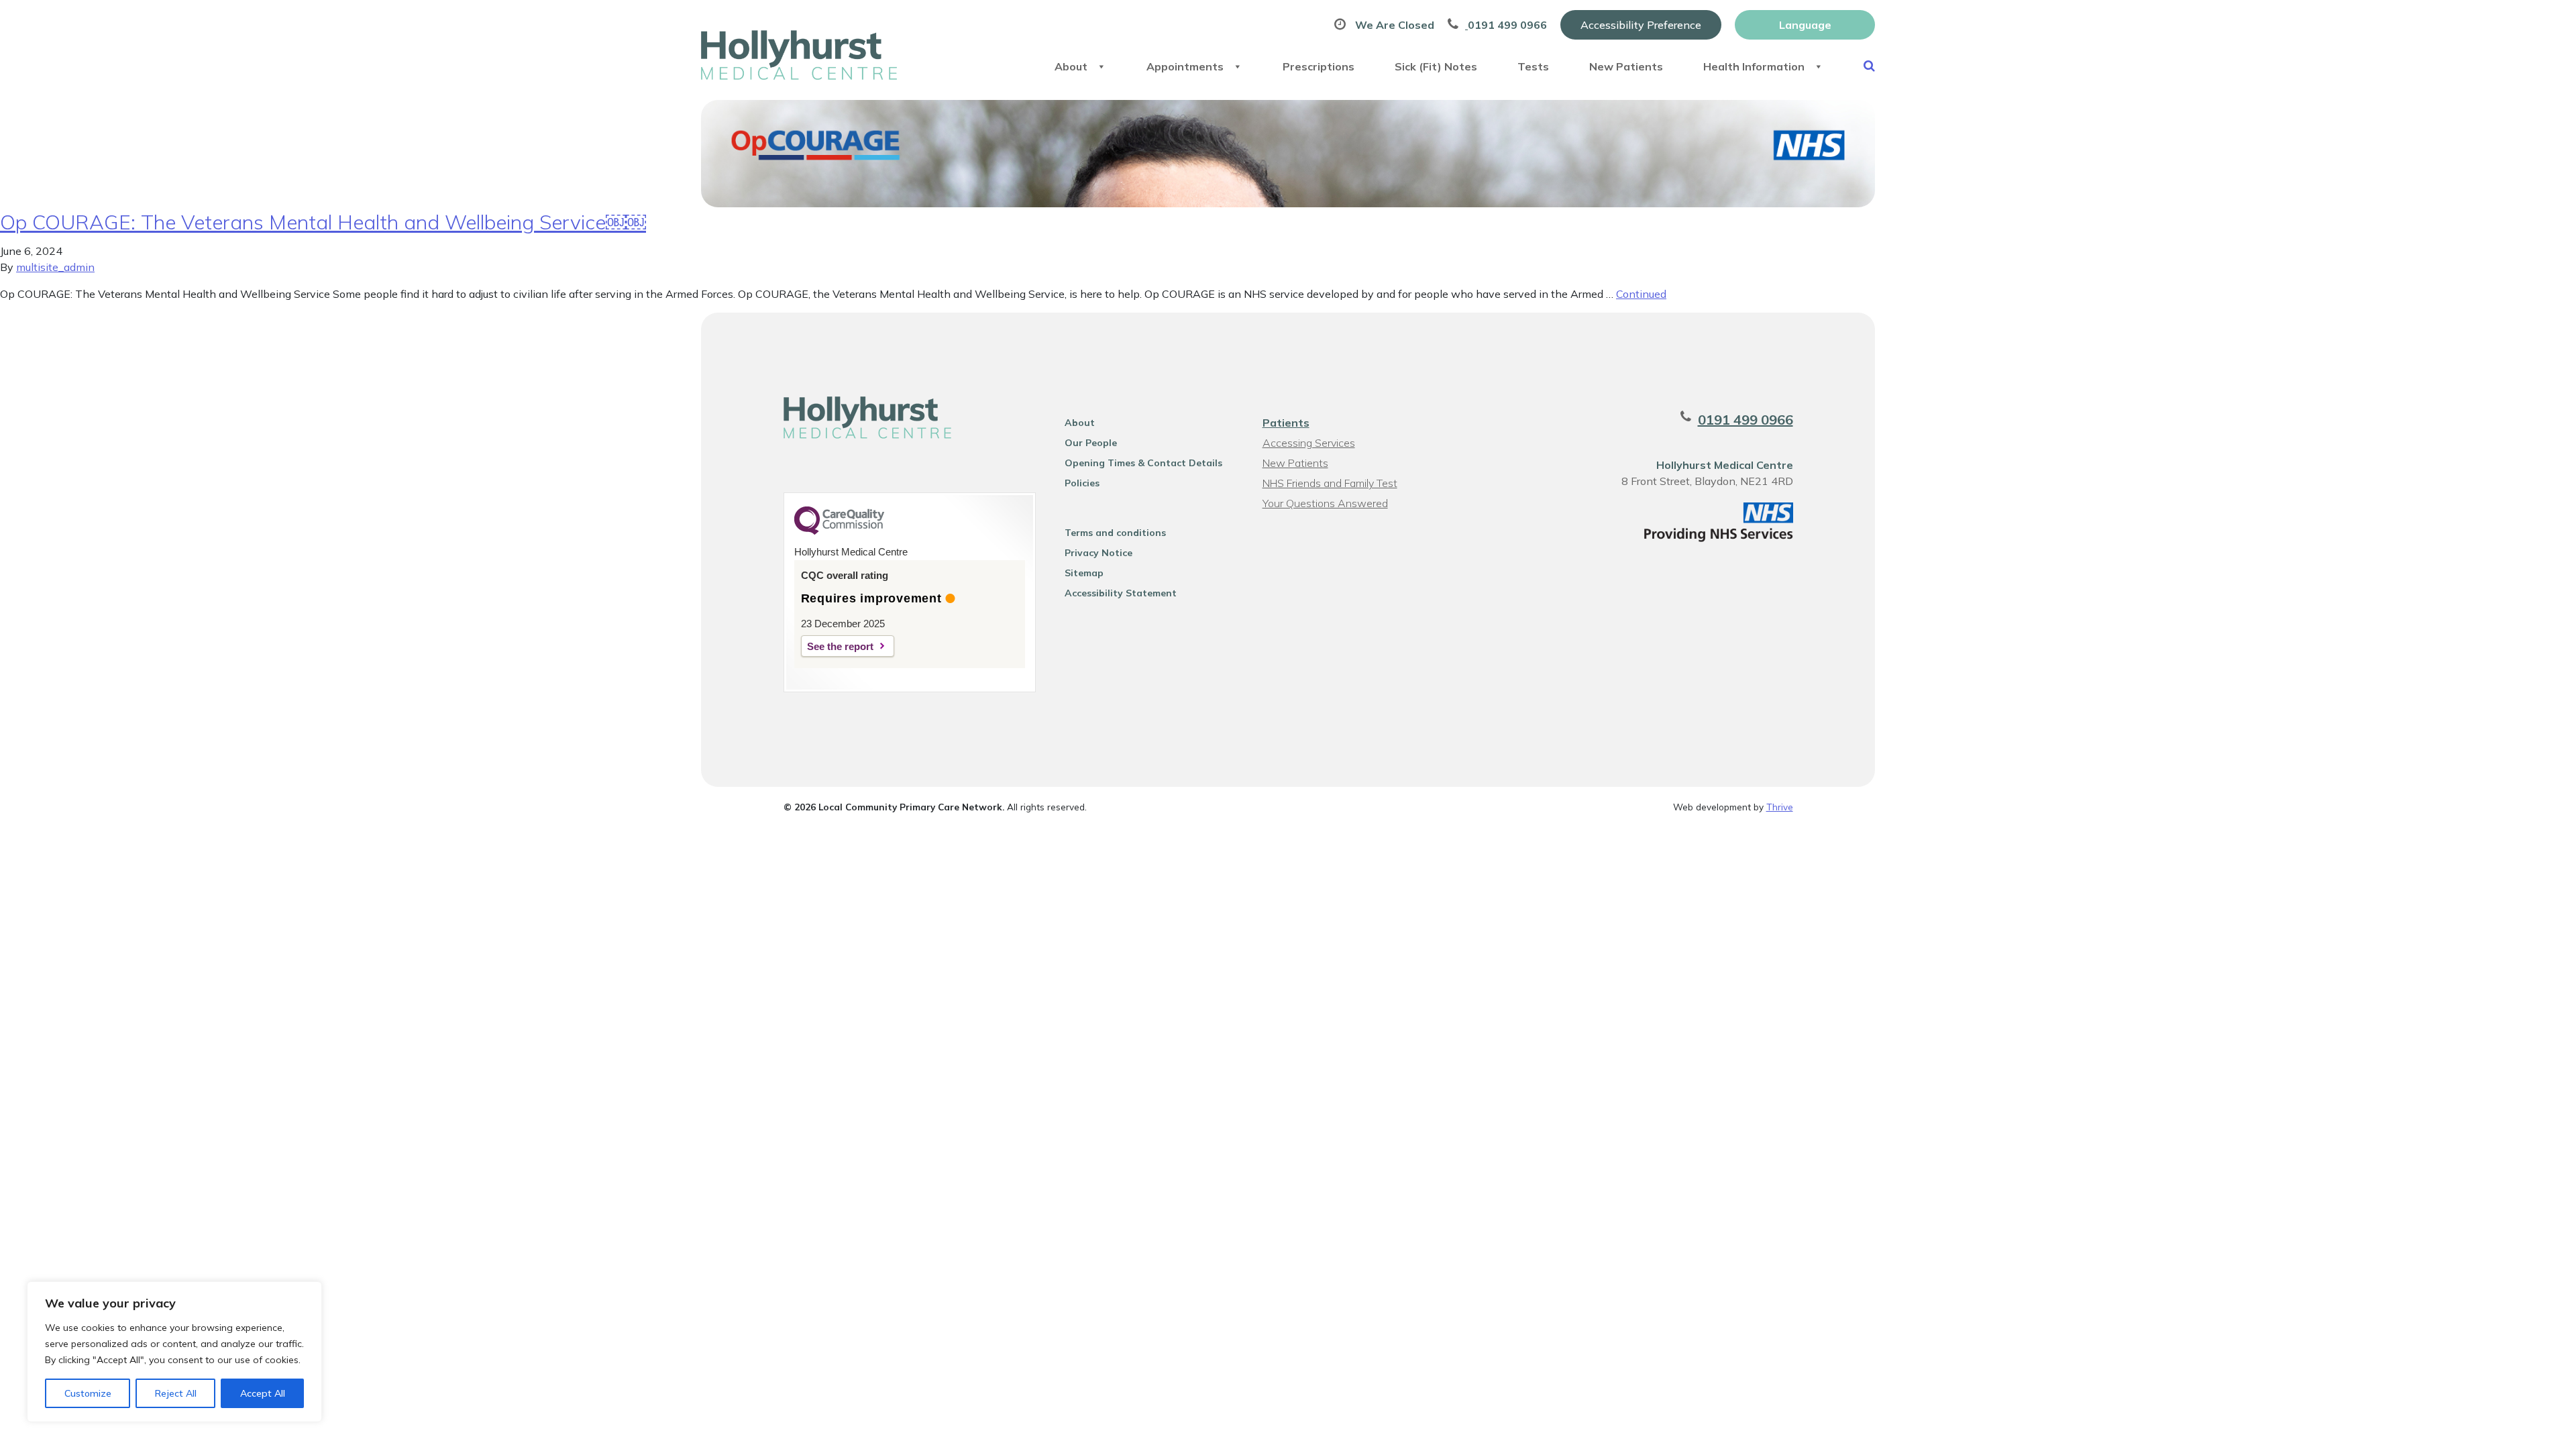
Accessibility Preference (1641, 25)
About (1071, 66)
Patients (1286, 423)
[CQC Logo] (839, 531)
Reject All (176, 1393)
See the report (840, 646)
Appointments (1185, 66)
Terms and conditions (1115, 533)
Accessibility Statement (1121, 593)
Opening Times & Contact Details (1143, 463)
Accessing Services (1309, 443)
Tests (1533, 66)
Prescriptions (1319, 66)
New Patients (1626, 66)
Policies (1082, 483)
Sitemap (1084, 573)
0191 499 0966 (1746, 420)
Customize (88, 1393)
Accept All (263, 1393)
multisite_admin (55, 267)
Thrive (1780, 807)
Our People (1091, 443)
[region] (174, 1352)
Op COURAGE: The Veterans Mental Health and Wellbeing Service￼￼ (323, 222)
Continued (1641, 294)
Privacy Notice (1098, 553)
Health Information (1754, 66)
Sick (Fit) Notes (1436, 66)
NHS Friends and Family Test (1330, 483)
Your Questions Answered (1325, 503)
